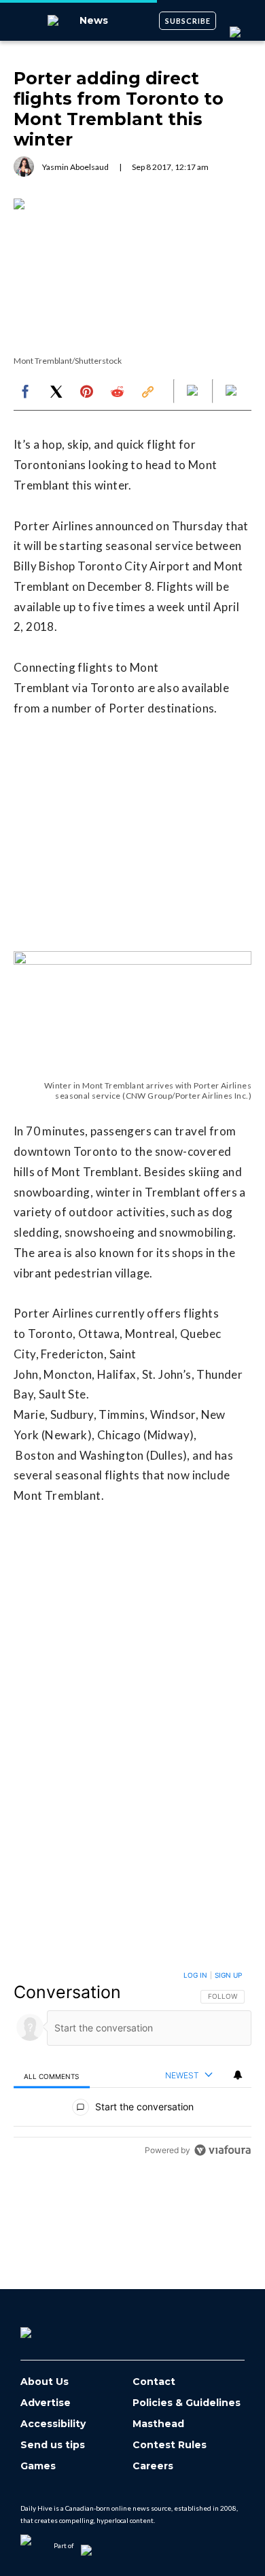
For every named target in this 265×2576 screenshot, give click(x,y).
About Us (45, 2382)
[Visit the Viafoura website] (223, 2150)
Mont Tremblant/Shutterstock (68, 361)
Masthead (158, 2424)
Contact (154, 2382)
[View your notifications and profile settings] (238, 2075)
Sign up (228, 1975)
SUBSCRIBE (188, 21)
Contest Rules (170, 2445)
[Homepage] (48, 2328)
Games (38, 2466)
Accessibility (53, 2424)
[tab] (52, 2076)
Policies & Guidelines (187, 2403)
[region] (132, 2066)
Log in (195, 1975)
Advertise (46, 2403)
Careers (153, 2466)
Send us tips (53, 2445)
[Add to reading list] (232, 392)
